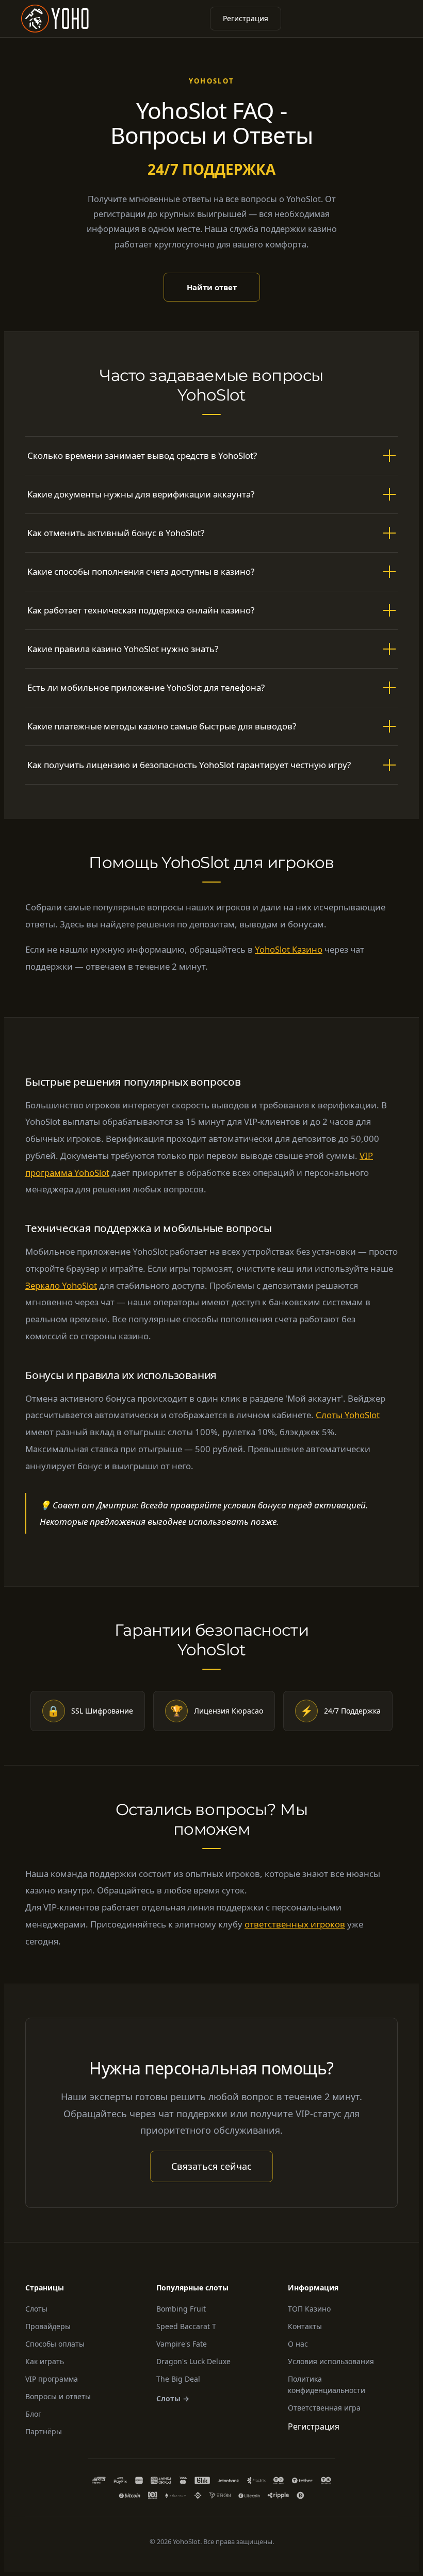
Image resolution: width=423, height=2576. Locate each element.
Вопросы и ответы (58, 2396)
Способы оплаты (55, 2344)
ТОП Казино (309, 2309)
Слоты (36, 2309)
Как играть (45, 2361)
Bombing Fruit (181, 2309)
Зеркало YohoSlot (61, 1285)
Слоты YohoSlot (348, 1415)
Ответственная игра (324, 2408)
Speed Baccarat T (186, 2326)
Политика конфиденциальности (327, 2384)
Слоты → (173, 2398)
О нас (298, 2344)
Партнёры (44, 2431)
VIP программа (52, 2379)
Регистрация (246, 18)
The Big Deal (178, 2379)
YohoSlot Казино (289, 949)
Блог (33, 2414)
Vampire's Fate (182, 2344)
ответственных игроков (295, 1924)
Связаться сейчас (211, 2166)
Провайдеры (48, 2326)
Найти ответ (212, 287)
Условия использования (331, 2361)
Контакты (305, 2326)
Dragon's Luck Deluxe (193, 2361)
